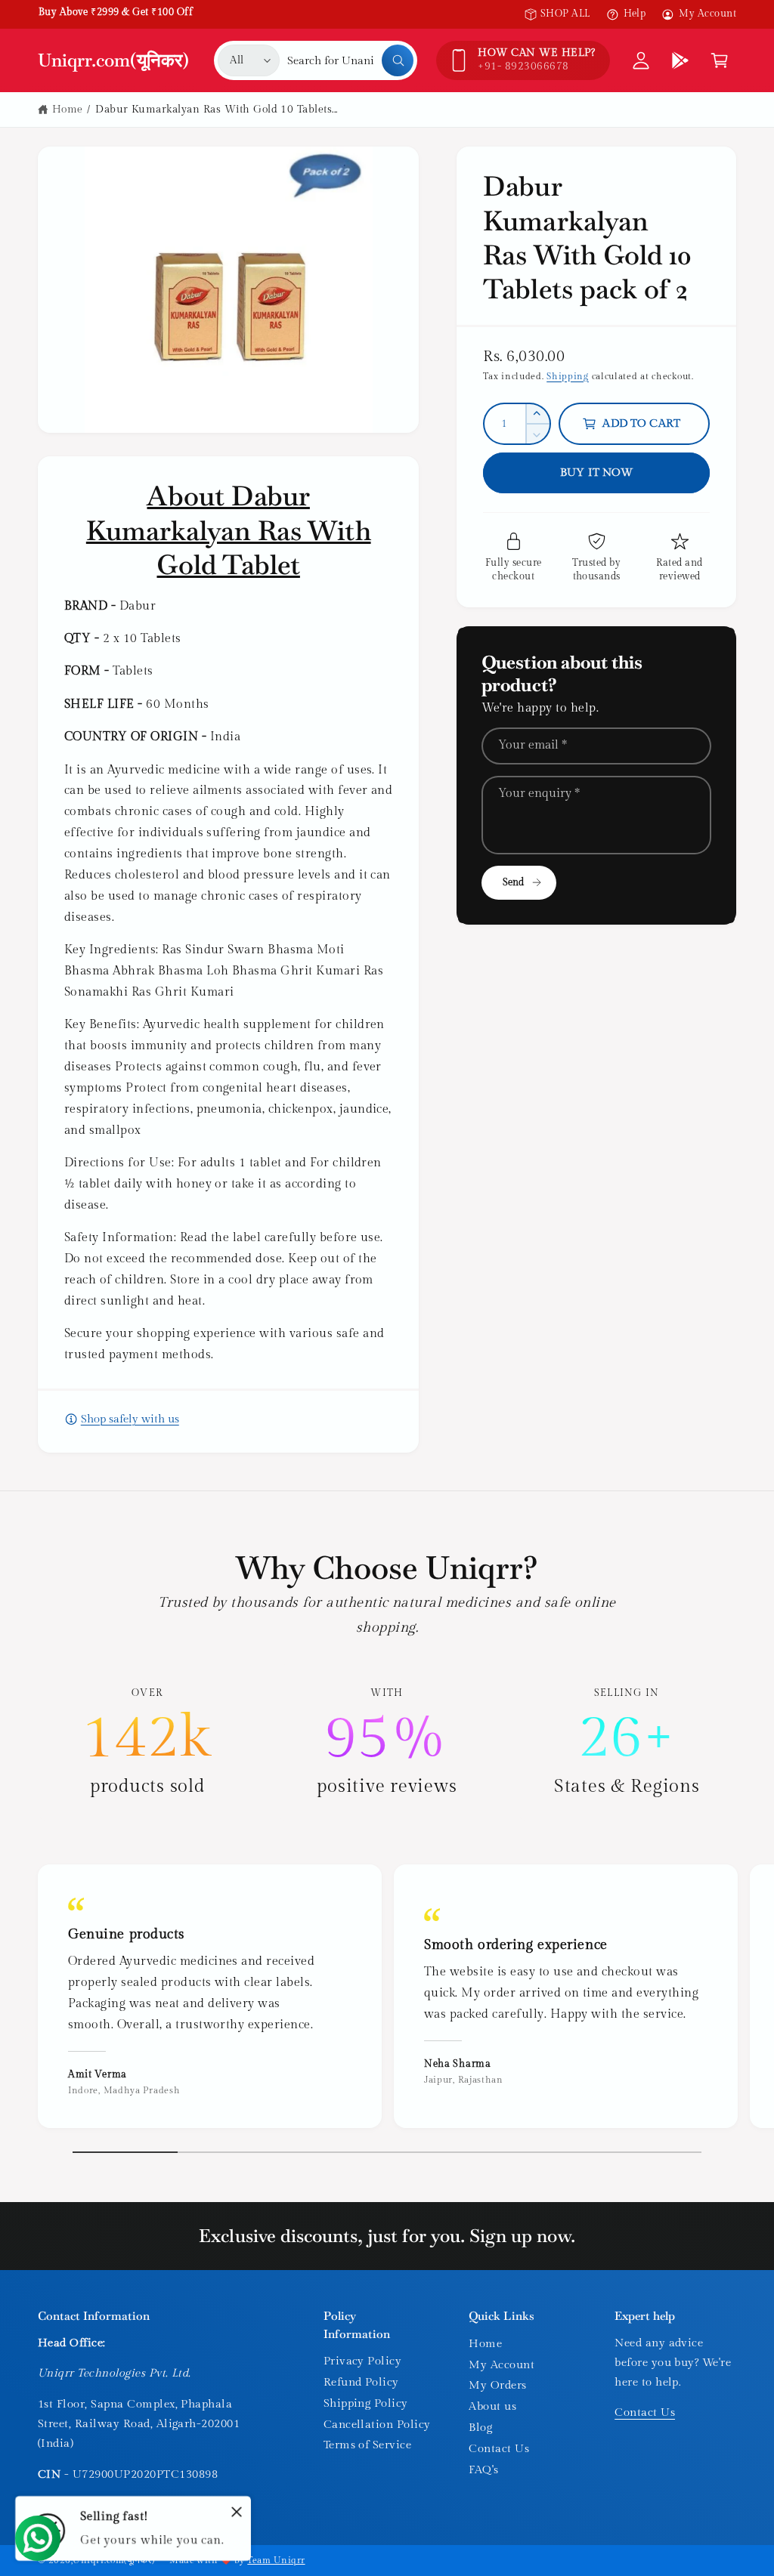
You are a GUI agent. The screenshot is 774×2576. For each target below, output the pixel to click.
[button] (720, 60)
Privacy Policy (363, 2361)
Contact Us (499, 2449)
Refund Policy (361, 2382)
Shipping (568, 376)
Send (514, 883)
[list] (387, 1743)
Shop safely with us (130, 1419)
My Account (707, 14)
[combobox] (350, 60)
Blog (480, 2428)
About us (492, 2406)
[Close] (237, 2512)
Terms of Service (368, 2445)
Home (68, 110)
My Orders (497, 2385)
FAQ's (483, 2470)
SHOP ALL (565, 14)
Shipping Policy (366, 2403)
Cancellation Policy (377, 2425)
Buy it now (597, 473)
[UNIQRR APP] (680, 60)
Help (635, 14)
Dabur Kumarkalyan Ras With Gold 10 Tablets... (217, 110)
